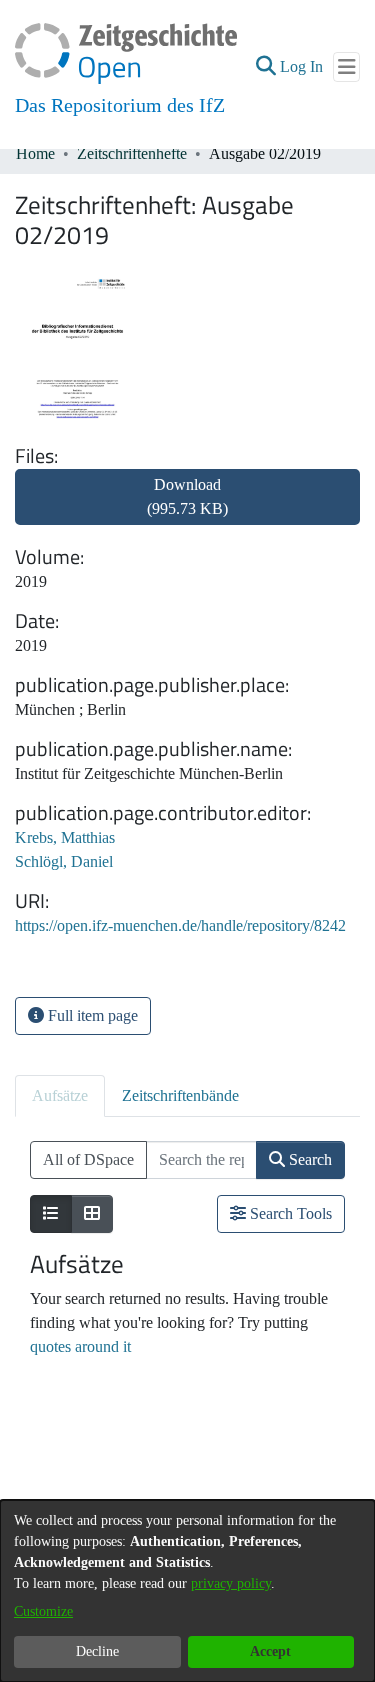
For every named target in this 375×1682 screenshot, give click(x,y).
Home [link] (35, 153)
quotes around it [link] (80, 1346)
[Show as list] (51, 1214)
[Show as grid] (92, 1214)
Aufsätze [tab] (60, 1095)
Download (187, 496)
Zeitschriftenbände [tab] (180, 1095)
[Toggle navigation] (346, 67)
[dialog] (187, 1591)
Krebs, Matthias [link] (65, 837)
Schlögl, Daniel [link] (64, 861)
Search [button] (308, 1159)
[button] (265, 67)
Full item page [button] (91, 1015)
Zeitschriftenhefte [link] (132, 153)
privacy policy (231, 1583)
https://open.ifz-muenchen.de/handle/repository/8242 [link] (180, 925)
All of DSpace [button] (88, 1159)
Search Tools (289, 1213)
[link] (187, 508)
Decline (97, 1651)
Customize (43, 1611)
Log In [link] (302, 66)
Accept (270, 1651)
